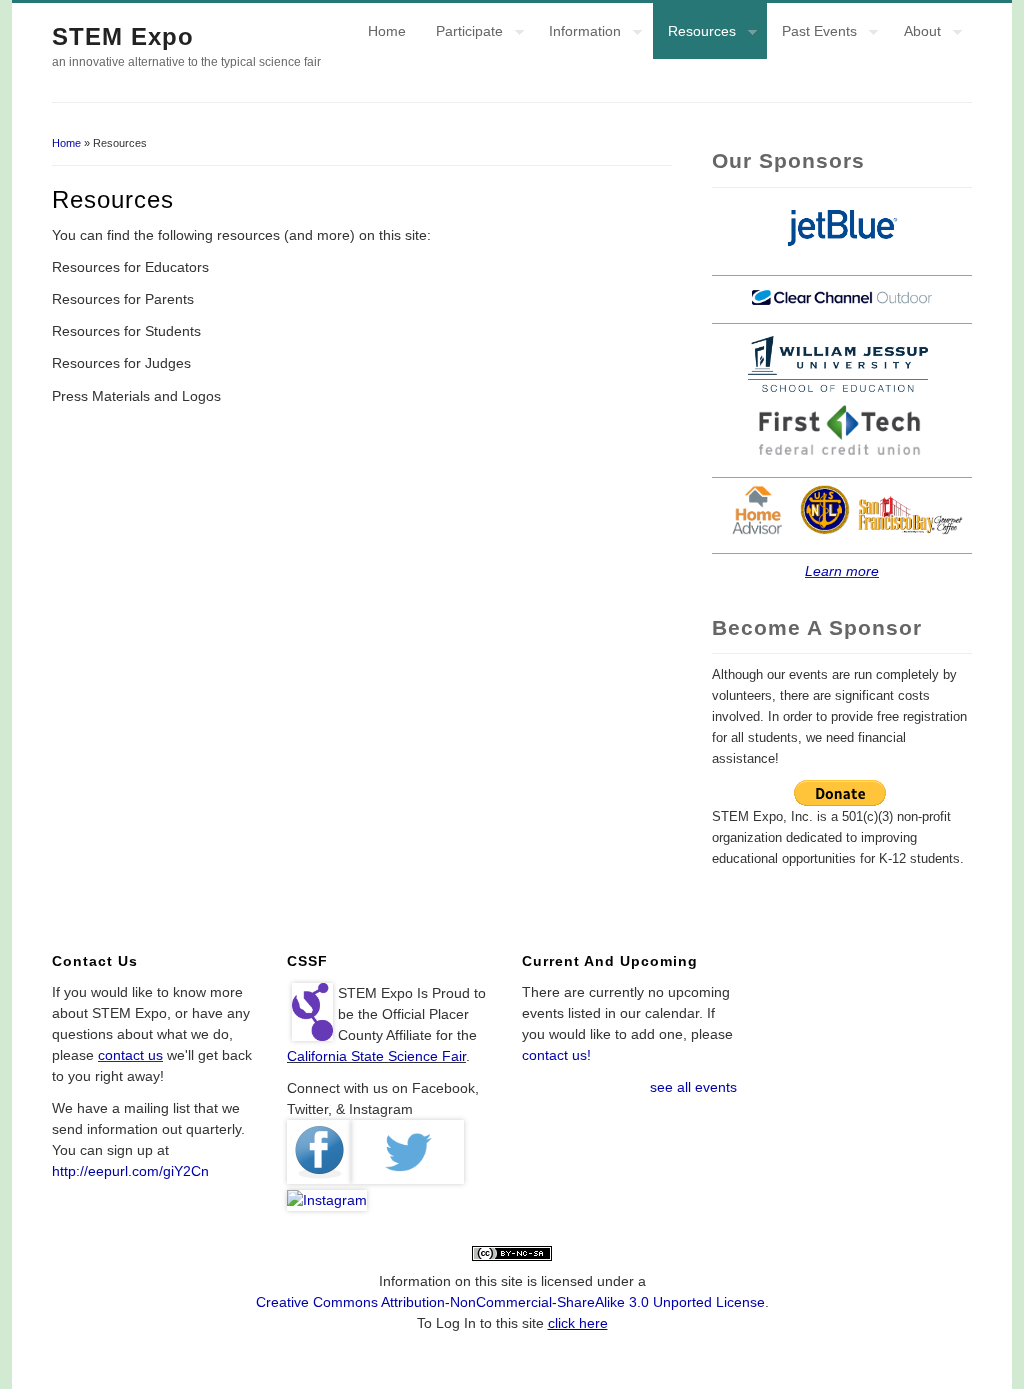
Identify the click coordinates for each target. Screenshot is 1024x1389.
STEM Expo (123, 36)
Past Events (812, 34)
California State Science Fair (376, 1056)
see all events (693, 1087)
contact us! (556, 1055)
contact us (130, 1055)
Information (577, 34)
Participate (462, 34)
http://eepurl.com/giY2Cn (130, 1171)
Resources (694, 34)
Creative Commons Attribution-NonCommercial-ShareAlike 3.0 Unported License (510, 1302)
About (915, 34)
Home (387, 31)
